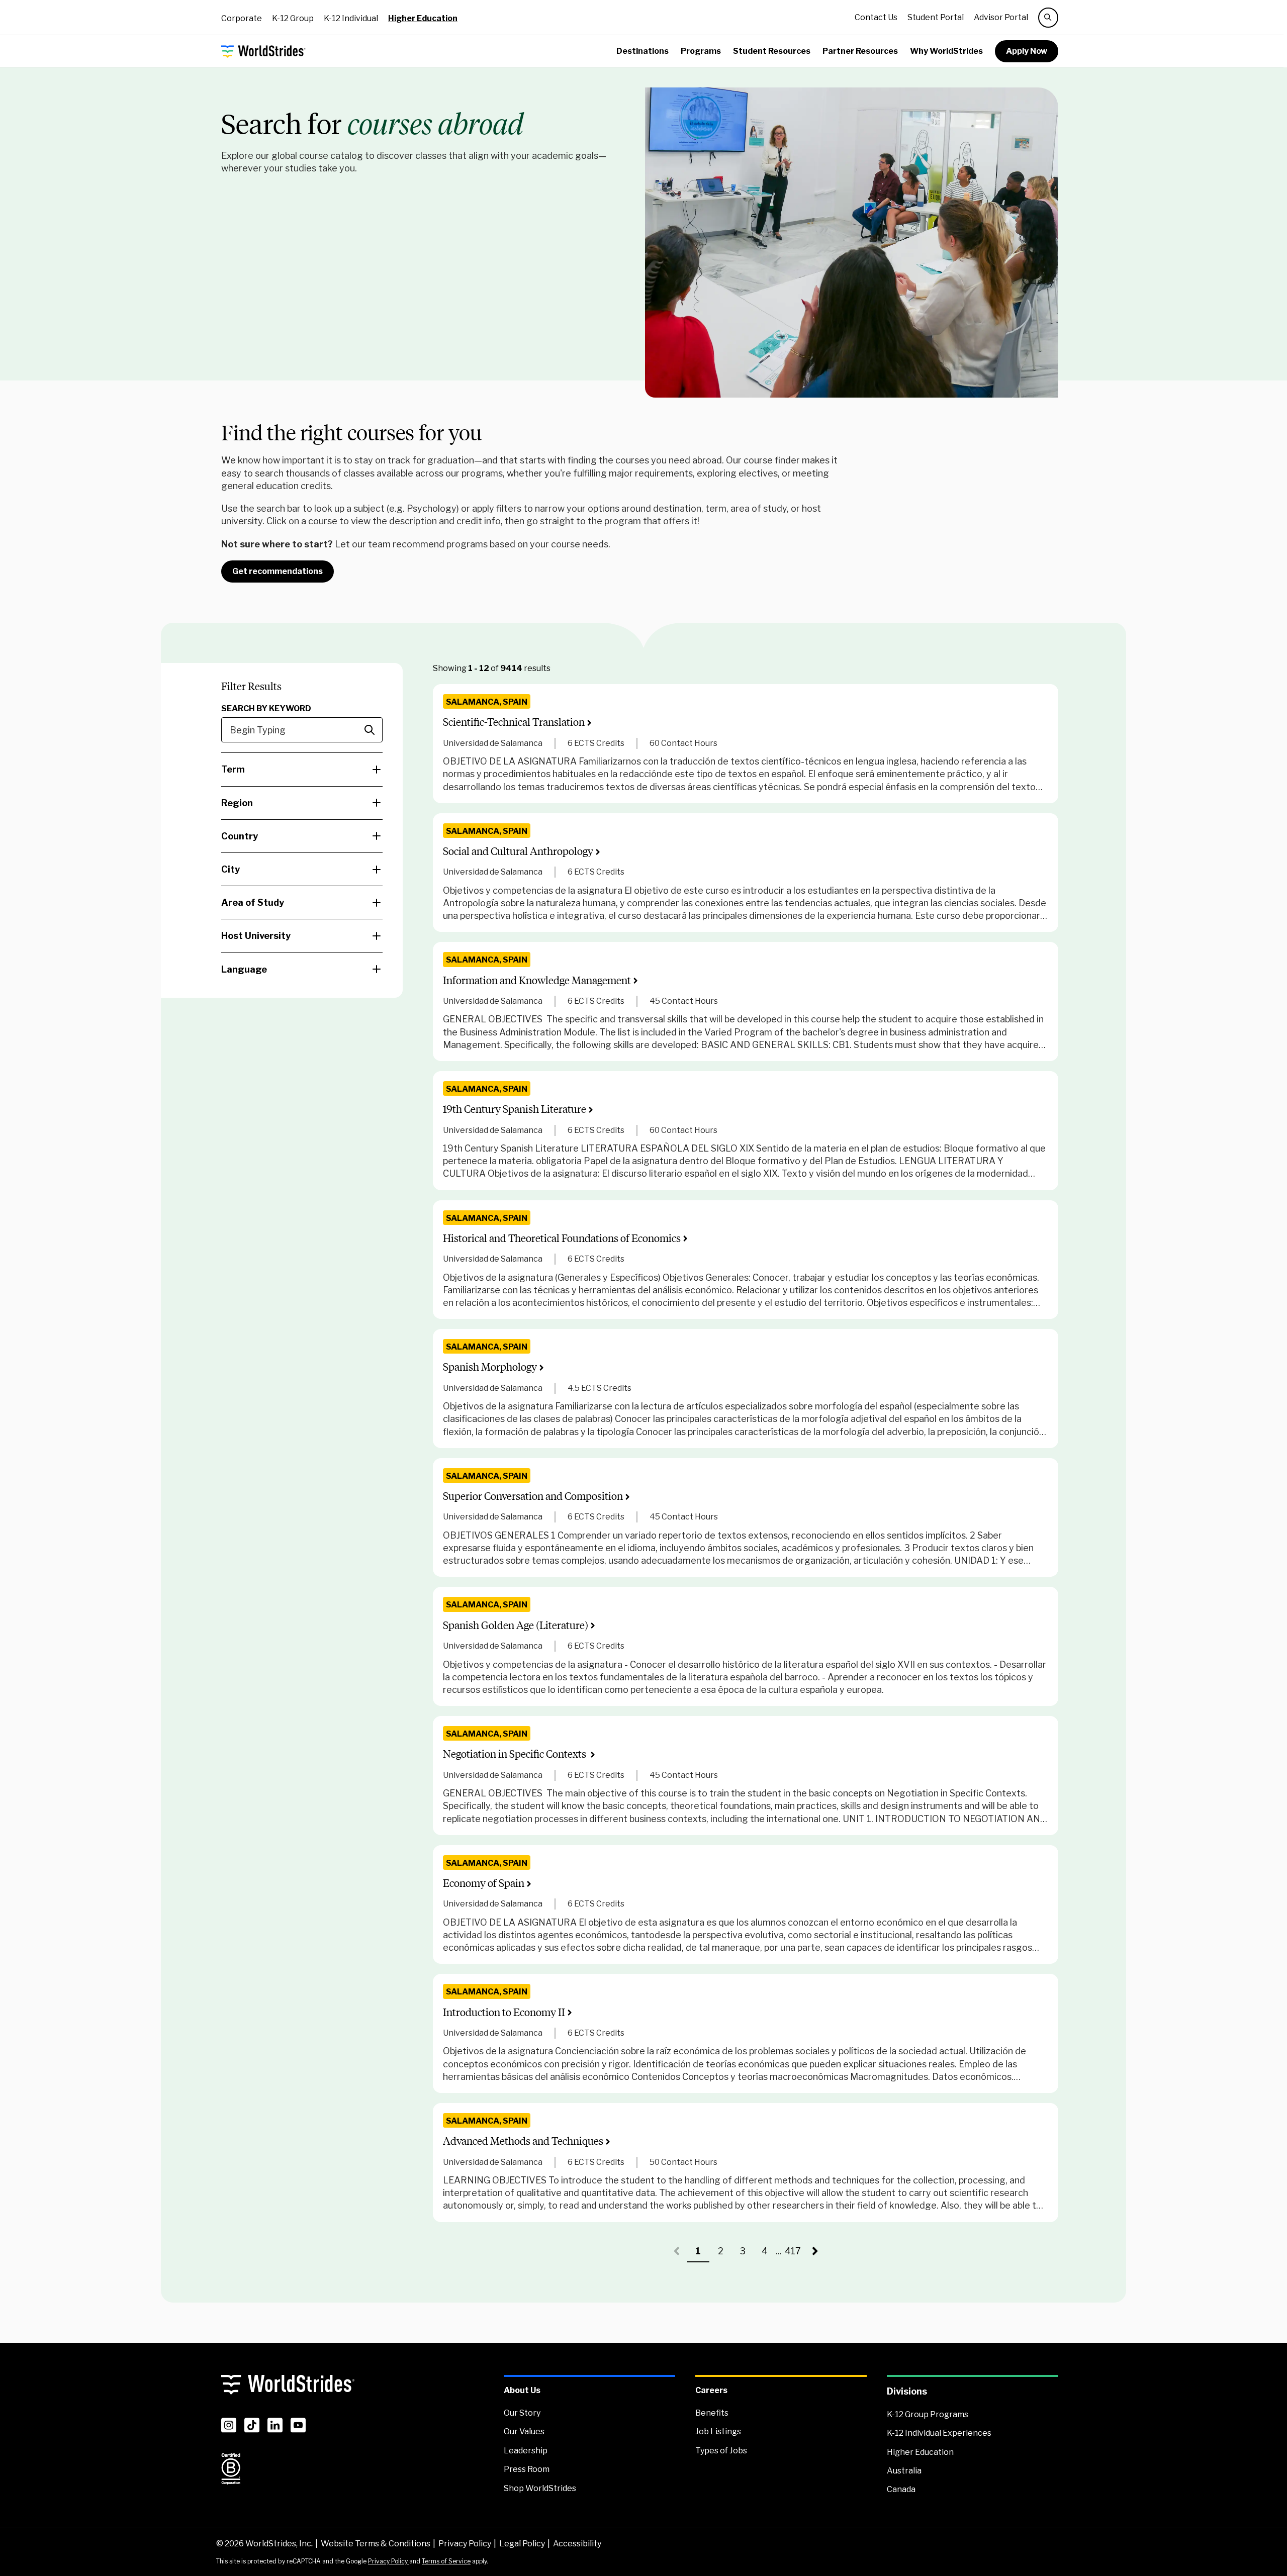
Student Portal (936, 17)
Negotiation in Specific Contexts (516, 1754)
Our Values (524, 2431)
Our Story (522, 2413)
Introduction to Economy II (504, 2012)
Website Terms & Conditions (376, 2544)
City (231, 869)
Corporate (242, 18)
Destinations (642, 51)
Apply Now (1027, 51)
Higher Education (423, 18)
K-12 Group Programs (928, 2414)
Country (240, 836)
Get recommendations (278, 571)
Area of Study (253, 902)
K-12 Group (293, 18)
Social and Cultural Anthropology (518, 851)
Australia (904, 2471)
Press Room (527, 2469)
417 (794, 2254)
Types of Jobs (721, 2451)
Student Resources (772, 51)
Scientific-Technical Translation (514, 722)
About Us (522, 2390)
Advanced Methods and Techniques (523, 2141)
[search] (1048, 18)
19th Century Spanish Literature (515, 1109)
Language (244, 969)
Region (237, 803)
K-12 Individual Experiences (939, 2433)
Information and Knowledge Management (537, 980)
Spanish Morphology (490, 1367)
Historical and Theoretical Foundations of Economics (562, 1238)
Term (233, 769)
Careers (711, 2390)
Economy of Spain (484, 1883)
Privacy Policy (465, 2544)
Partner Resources (860, 51)
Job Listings (718, 2431)
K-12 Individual (351, 18)
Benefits (712, 2413)
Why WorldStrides (946, 51)
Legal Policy (522, 2544)
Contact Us (876, 17)
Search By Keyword (266, 708)
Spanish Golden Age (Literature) (516, 1625)
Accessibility (577, 2544)
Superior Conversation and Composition (533, 1496)
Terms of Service (446, 2561)
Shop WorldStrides (540, 2488)
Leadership (526, 2451)
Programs (701, 51)
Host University (256, 936)
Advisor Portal (1001, 17)
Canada (901, 2489)
